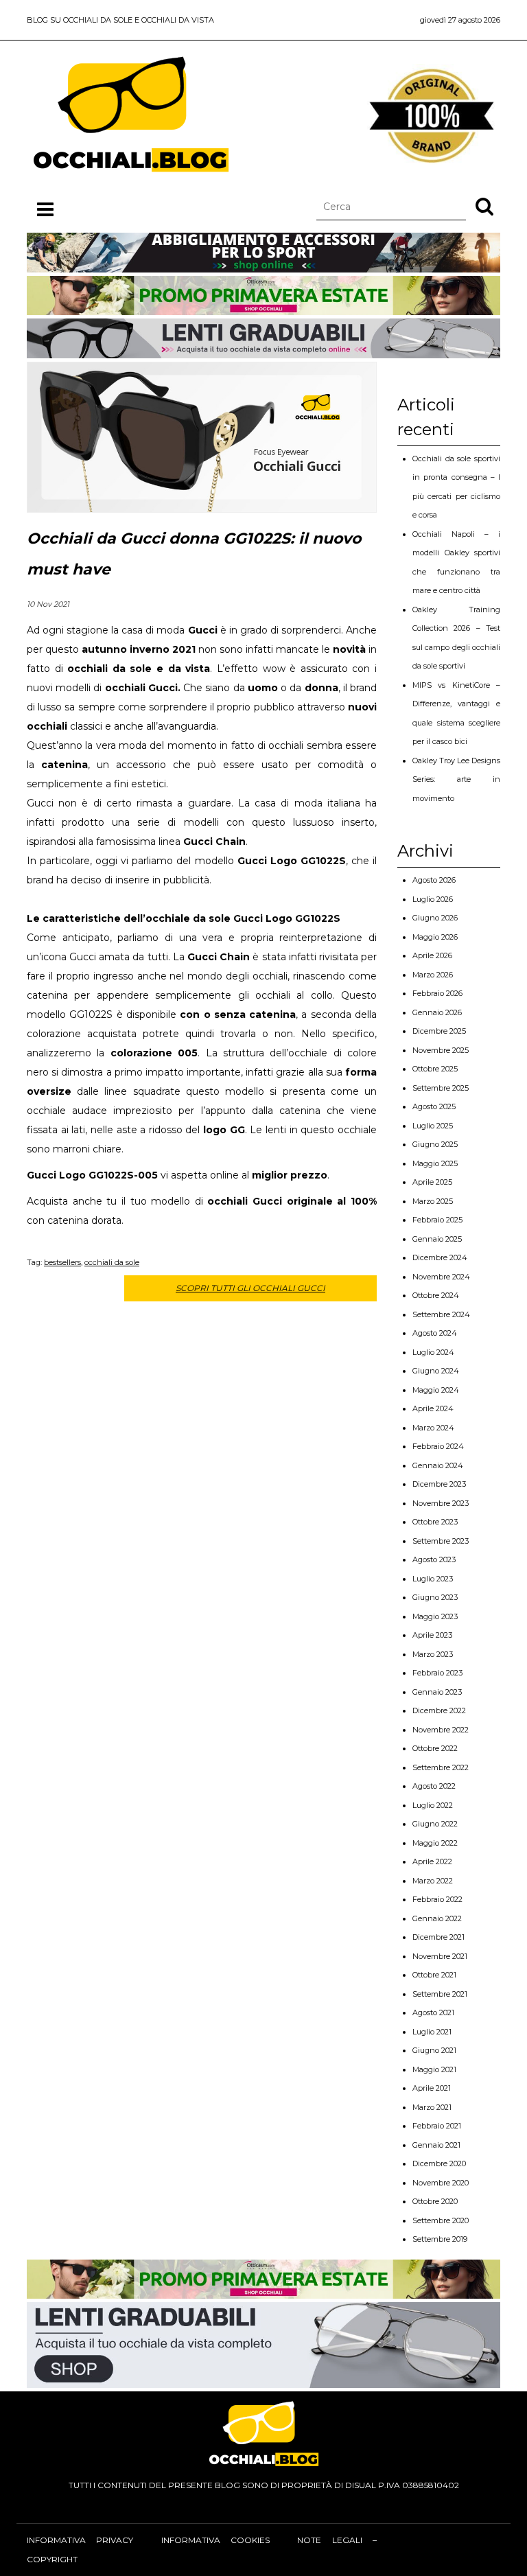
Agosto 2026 (434, 880)
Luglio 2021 (432, 2032)
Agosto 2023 (434, 1559)
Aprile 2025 (432, 1182)
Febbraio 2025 (437, 1220)
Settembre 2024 (441, 1314)
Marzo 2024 (433, 1428)
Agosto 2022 (434, 1786)
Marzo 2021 (432, 2107)
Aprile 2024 (433, 1408)
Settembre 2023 (441, 1541)
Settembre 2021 (440, 1994)
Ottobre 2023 (435, 1522)
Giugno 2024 (436, 1371)
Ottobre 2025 (435, 1069)
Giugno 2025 (435, 1144)
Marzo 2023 (433, 1654)
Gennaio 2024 (438, 1465)
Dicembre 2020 (439, 2163)
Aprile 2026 (432, 955)
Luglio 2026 (433, 899)
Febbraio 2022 (437, 1899)
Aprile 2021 (432, 2088)
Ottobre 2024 (436, 1295)
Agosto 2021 (433, 2012)
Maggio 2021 (434, 2069)
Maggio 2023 (435, 1616)
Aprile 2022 (432, 1861)
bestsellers (62, 1262)
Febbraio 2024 (438, 1446)
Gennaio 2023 (437, 1692)
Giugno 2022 (435, 1824)
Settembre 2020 (441, 2220)
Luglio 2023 (433, 1579)
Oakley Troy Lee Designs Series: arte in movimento (456, 779)
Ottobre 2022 (435, 1748)
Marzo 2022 (433, 1881)
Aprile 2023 (432, 1635)
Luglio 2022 (433, 1805)
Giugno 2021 (434, 2050)
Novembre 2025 (441, 1050)
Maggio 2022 (435, 1843)
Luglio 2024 (433, 1352)
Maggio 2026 (435, 937)
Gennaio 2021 (436, 2145)
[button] (484, 206)
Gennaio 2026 (437, 1012)
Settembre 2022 (441, 1767)
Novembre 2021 (440, 1956)
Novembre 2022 (441, 1730)
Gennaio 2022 (437, 1918)
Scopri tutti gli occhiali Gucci (250, 1288)
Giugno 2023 (435, 1597)
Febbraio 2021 (437, 2126)
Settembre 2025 (441, 1088)
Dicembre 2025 (439, 1031)
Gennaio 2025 (437, 1239)
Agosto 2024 (435, 1333)
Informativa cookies (215, 2540)
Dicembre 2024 (440, 1257)
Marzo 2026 (433, 975)
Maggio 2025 (435, 1163)
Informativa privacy (80, 2540)
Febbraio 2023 (437, 1673)
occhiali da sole (112, 1262)
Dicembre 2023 (439, 1484)
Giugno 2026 (435, 918)
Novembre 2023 (441, 1503)
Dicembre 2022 (439, 1710)
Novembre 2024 (441, 1277)
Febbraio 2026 (437, 993)
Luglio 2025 (433, 1126)
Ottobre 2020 (435, 2201)
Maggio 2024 (436, 1390)
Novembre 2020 (441, 2183)
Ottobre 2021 (434, 1975)
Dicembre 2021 (438, 1937)
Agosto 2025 (434, 1106)
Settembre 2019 (440, 2239)
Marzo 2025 (433, 1201)
